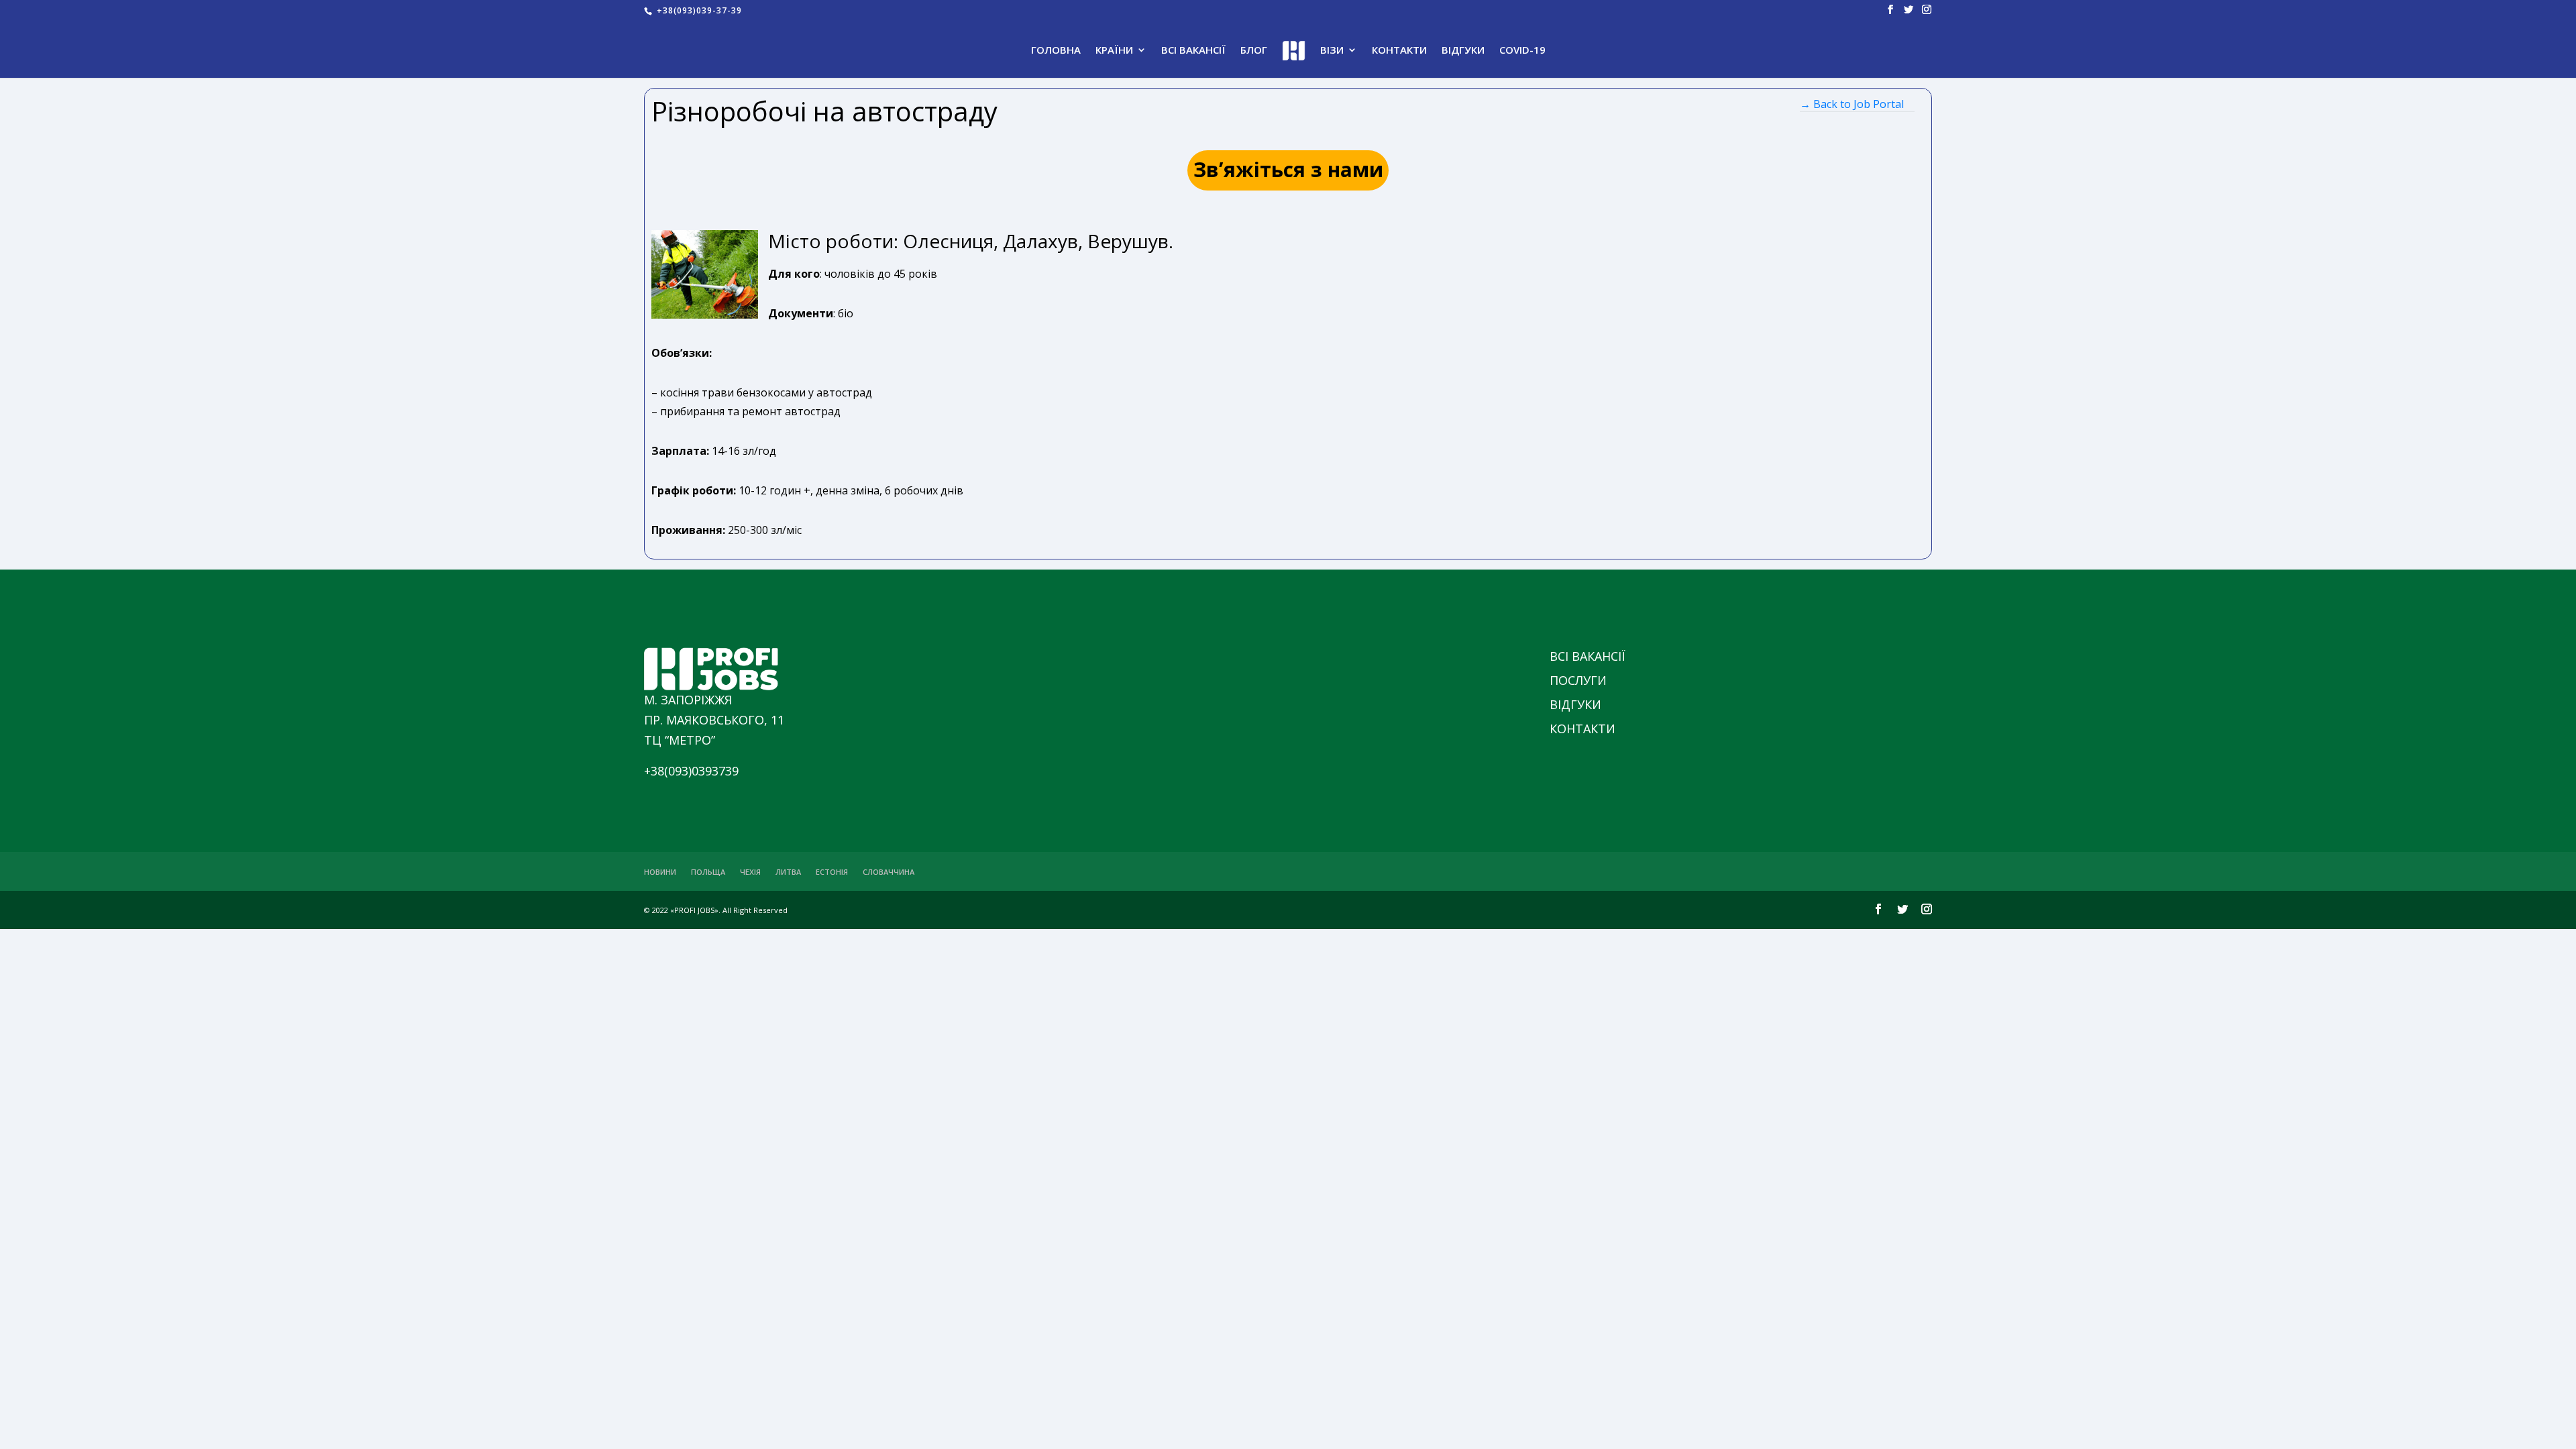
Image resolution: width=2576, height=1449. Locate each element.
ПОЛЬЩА (708, 872)
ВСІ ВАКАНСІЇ (1193, 51)
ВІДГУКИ (1463, 51)
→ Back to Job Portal (1852, 104)
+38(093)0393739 (691, 771)
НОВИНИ (660, 872)
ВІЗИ (1332, 51)
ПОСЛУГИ (1578, 680)
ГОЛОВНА (1056, 51)
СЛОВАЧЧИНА (889, 872)
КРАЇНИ (1114, 51)
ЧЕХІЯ (750, 872)
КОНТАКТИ (1399, 51)
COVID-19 (1522, 51)
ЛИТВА (788, 872)
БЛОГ (1254, 51)
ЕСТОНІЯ (832, 872)
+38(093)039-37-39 (698, 10)
